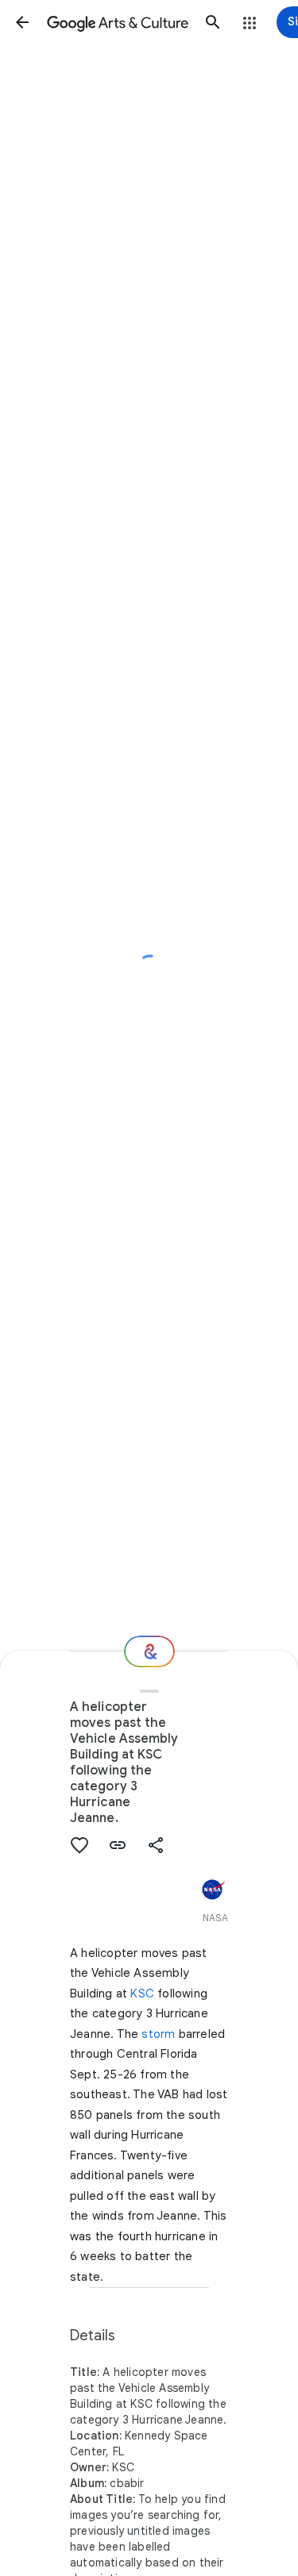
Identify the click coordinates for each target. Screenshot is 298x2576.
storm (158, 2034)
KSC (142, 1994)
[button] (22, 22)
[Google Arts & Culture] (118, 22)
